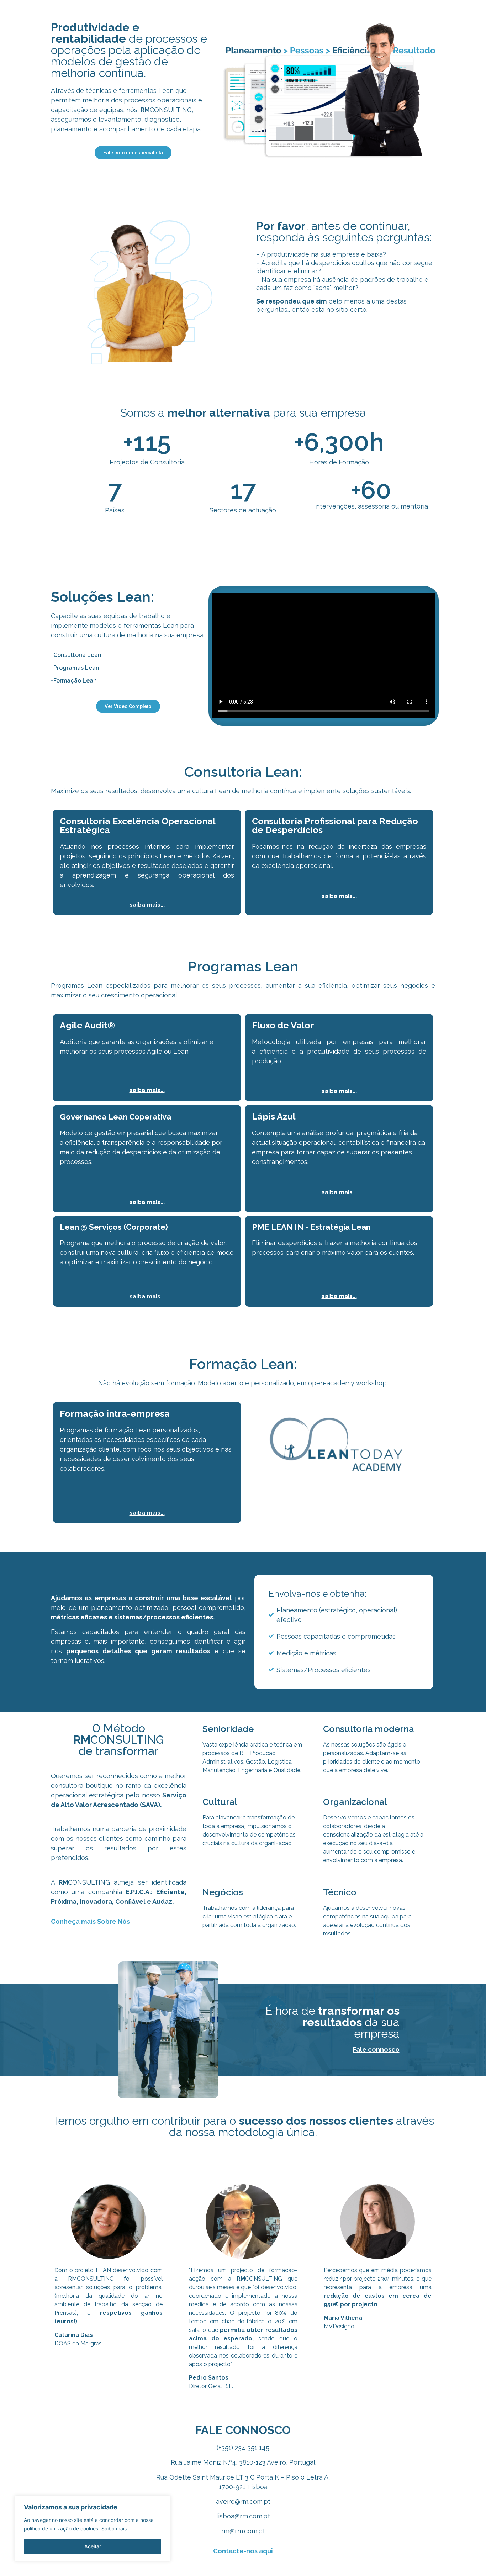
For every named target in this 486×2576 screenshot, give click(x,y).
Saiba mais (114, 2528)
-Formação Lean (74, 681)
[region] (93, 2529)
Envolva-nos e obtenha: (318, 1593)
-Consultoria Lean (76, 655)
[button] (128, 706)
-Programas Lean (75, 668)
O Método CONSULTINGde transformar (119, 1740)
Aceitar (93, 2546)
